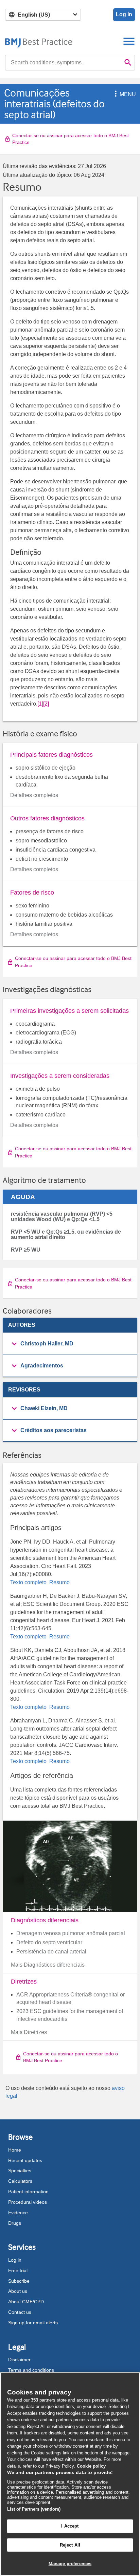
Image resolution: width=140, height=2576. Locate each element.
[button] (115, 94)
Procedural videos (28, 2202)
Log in (124, 14)
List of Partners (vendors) (34, 2509)
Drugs (15, 2223)
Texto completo (29, 1582)
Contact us (20, 2312)
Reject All (70, 2545)
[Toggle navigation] (129, 41)
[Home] (39, 41)
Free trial (18, 2270)
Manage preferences (70, 2564)
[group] (70, 1344)
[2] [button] (46, 704)
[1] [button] (40, 704)
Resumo (59, 1582)
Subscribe (19, 2281)
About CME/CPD (26, 2302)
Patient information (28, 2192)
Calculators (20, 2181)
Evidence (18, 2213)
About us (18, 2291)
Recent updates (25, 2160)
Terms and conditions (31, 2370)
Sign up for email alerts (33, 2323)
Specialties (20, 2171)
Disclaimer (19, 2360)
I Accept (70, 2526)
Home (15, 2150)
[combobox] (63, 63)
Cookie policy (91, 2466)
